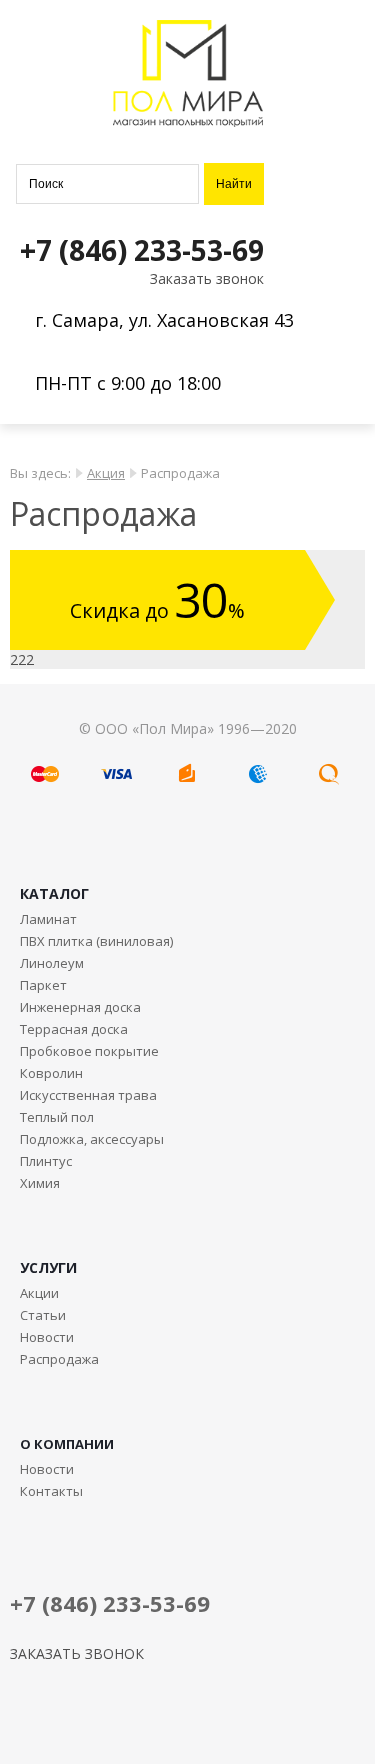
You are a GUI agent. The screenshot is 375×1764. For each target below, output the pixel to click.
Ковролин (51, 1073)
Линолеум (52, 963)
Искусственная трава (88, 1095)
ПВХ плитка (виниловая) (96, 941)
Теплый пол (57, 1117)
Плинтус (46, 1161)
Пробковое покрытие (89, 1051)
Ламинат (48, 919)
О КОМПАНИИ (67, 1444)
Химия (40, 1183)
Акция (106, 473)
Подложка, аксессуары (92, 1139)
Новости (47, 1337)
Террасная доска (74, 1029)
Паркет (43, 985)
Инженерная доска (80, 1007)
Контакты (51, 1491)
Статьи (43, 1315)
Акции (39, 1293)
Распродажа (59, 1359)
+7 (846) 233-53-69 (142, 250)
